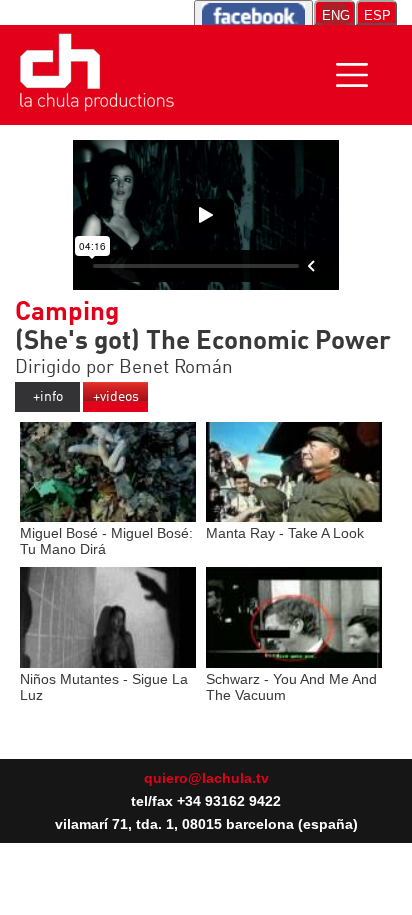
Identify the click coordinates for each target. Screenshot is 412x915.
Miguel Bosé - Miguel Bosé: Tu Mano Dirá (106, 541)
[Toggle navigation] (352, 75)
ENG (334, 15)
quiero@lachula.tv (206, 778)
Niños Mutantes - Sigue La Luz (104, 687)
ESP (377, 15)
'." (180, 113)
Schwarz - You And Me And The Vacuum (291, 687)
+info (48, 397)
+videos (116, 397)
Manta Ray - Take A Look (285, 533)
